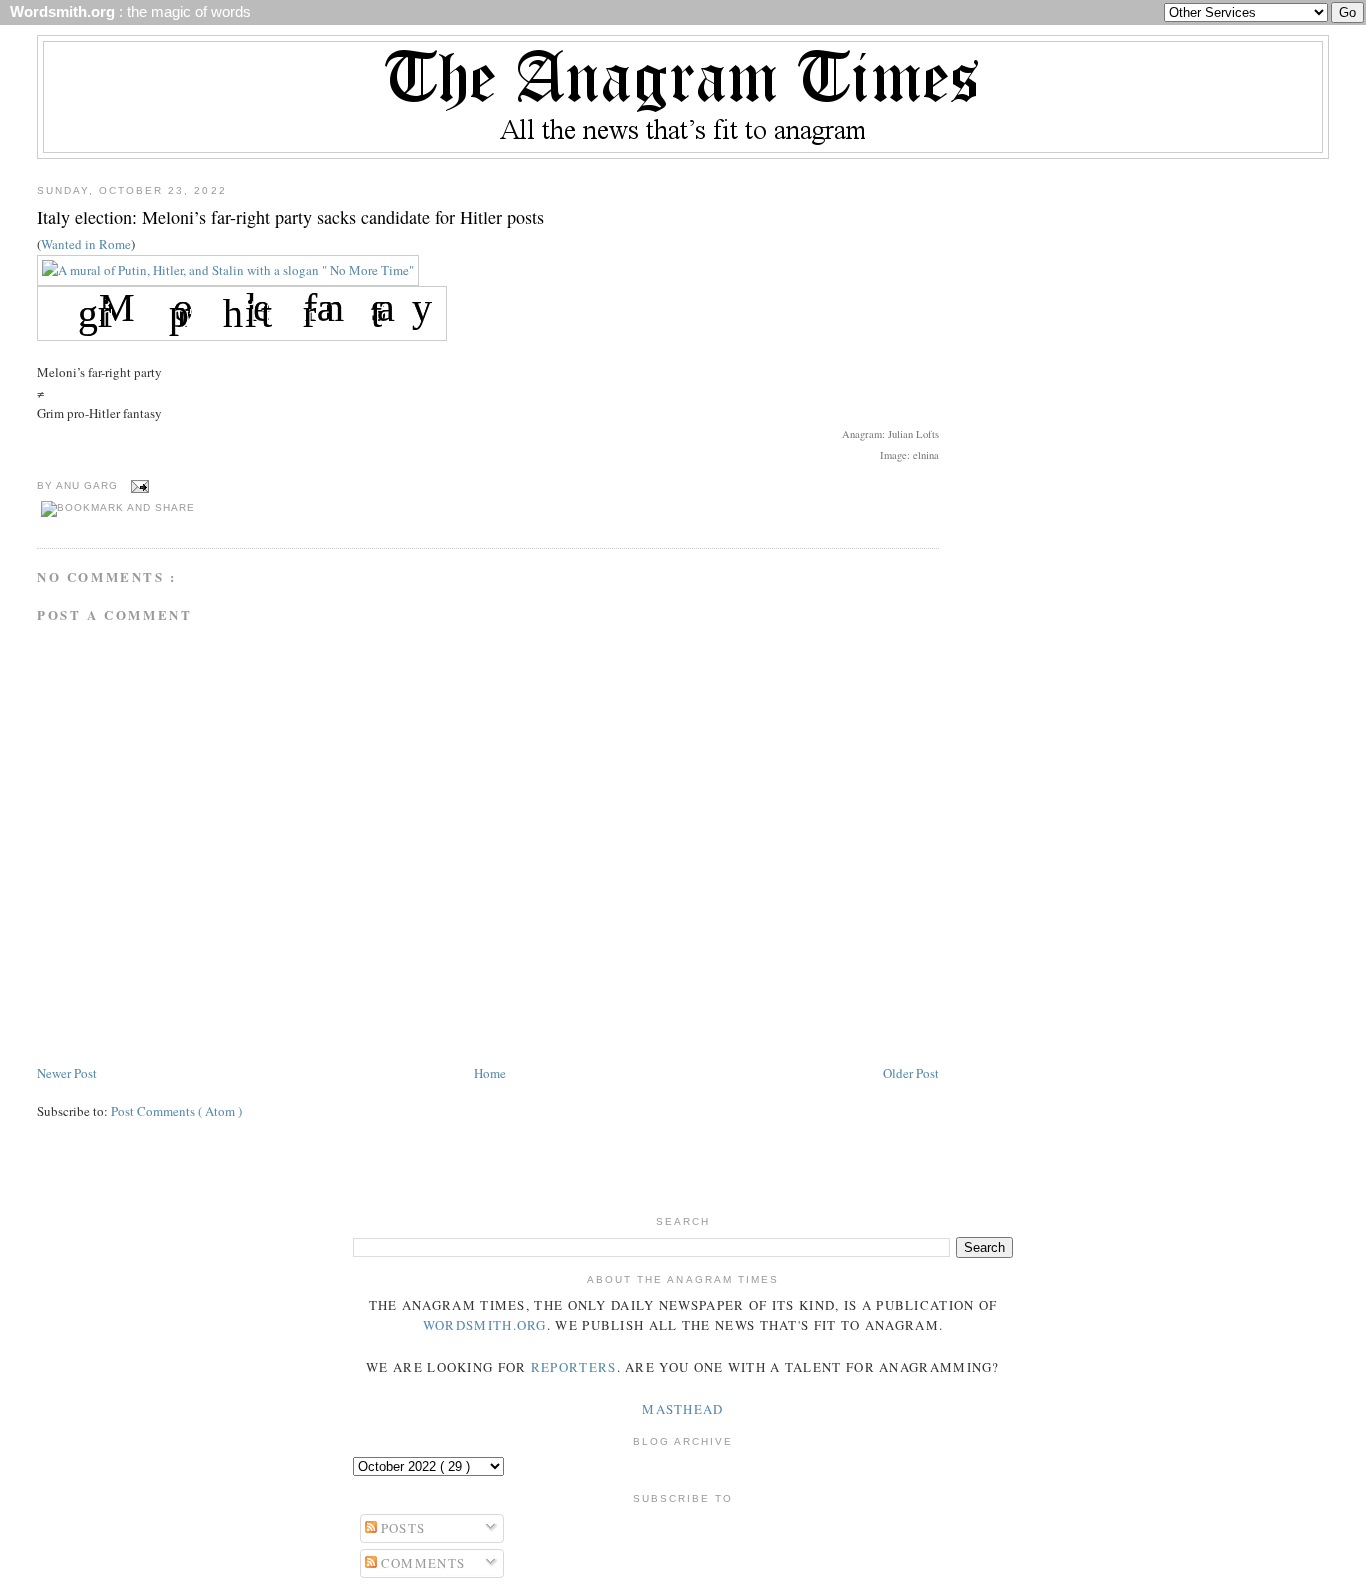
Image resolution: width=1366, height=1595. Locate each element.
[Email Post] (137, 485)
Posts (401, 1528)
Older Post (911, 1073)
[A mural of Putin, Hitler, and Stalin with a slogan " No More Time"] (228, 270)
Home (490, 1073)
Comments (421, 1563)
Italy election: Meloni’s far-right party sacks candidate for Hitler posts (290, 217)
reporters (574, 1367)
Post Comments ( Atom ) (176, 1111)
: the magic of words (126, 12)
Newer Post (67, 1073)
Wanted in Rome (86, 244)
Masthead (682, 1409)
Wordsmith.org (485, 1325)
